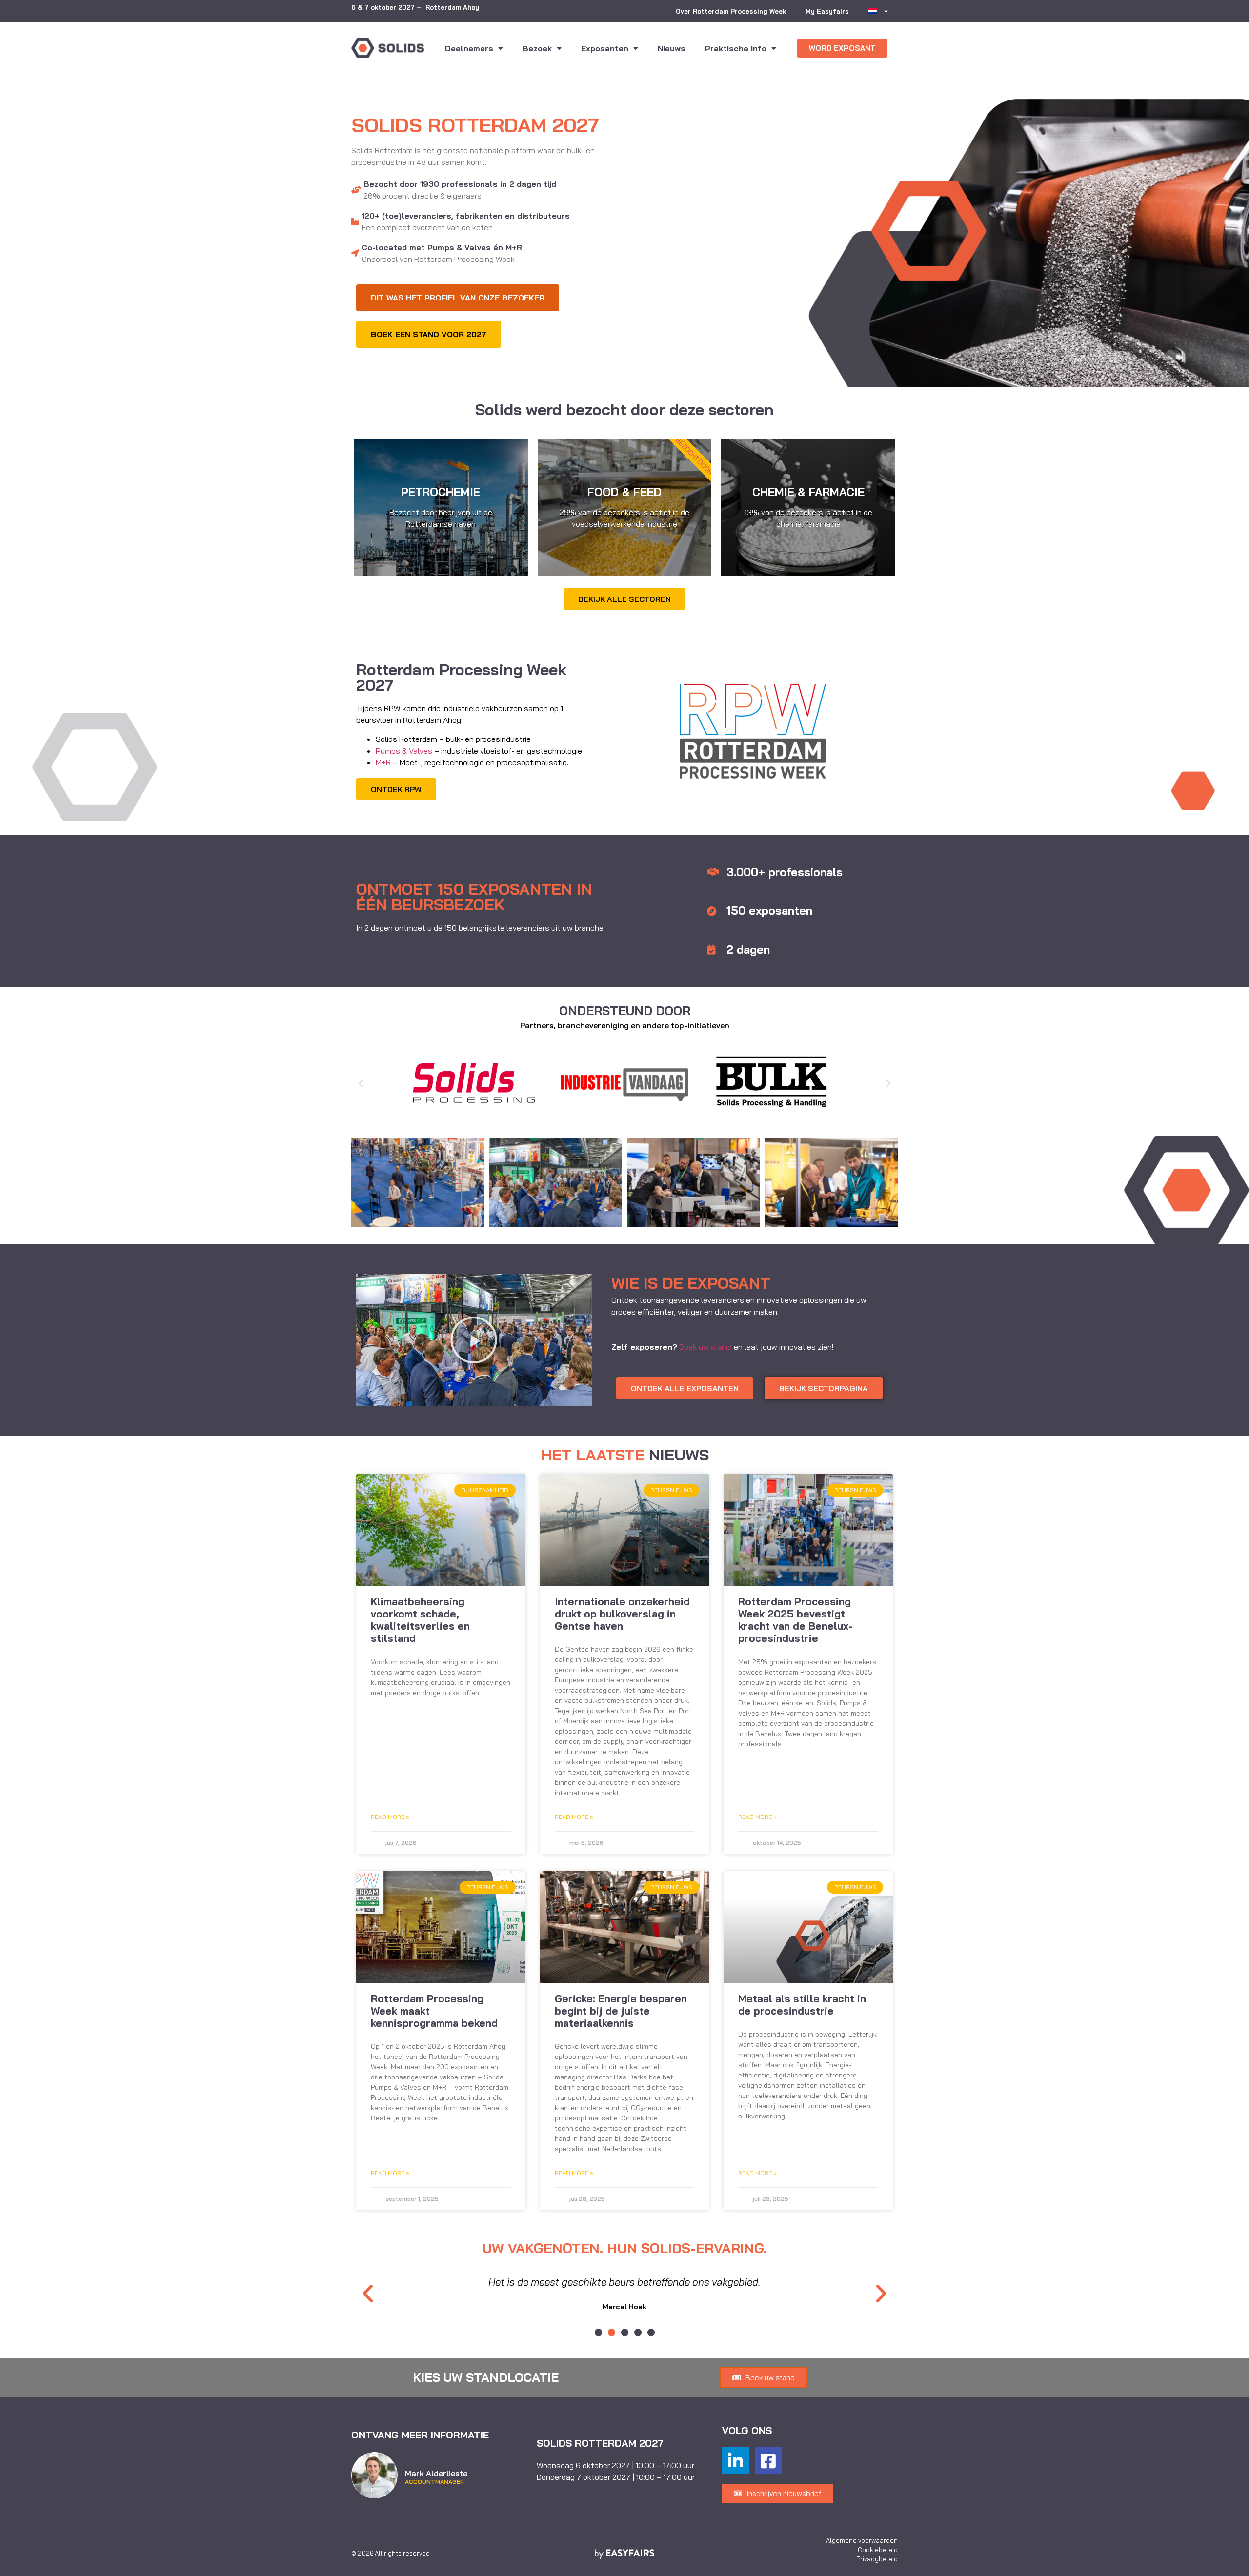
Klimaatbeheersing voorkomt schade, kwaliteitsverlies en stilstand (420, 1620)
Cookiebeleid (878, 2550)
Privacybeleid (877, 2559)
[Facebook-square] (768, 2460)
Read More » (390, 1817)
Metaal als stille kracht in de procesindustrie (802, 2005)
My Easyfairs (827, 11)
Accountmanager (434, 2482)
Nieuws (672, 48)
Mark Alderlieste (436, 2473)
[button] (842, 48)
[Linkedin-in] (736, 2460)
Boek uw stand (705, 1347)
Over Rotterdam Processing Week (731, 11)
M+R (383, 762)
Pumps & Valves (405, 751)
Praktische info (736, 48)
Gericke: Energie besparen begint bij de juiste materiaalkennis (621, 2011)
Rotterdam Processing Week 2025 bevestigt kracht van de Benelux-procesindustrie (796, 1620)
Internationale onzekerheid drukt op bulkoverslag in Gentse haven (622, 1614)
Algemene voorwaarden (862, 2540)
